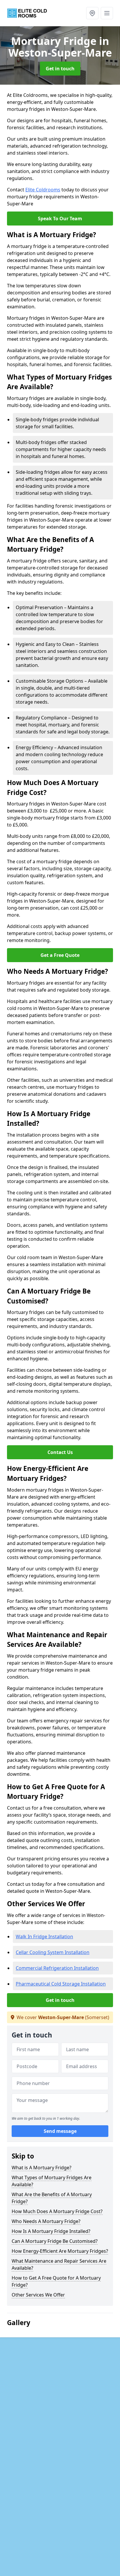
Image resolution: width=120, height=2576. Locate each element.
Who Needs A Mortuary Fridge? (46, 2221)
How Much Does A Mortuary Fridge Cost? (57, 2211)
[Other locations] (92, 13)
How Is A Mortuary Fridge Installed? (51, 2231)
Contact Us (60, 1452)
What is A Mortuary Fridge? (42, 2168)
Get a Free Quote (60, 955)
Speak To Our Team (60, 219)
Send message (60, 2131)
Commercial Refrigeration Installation (57, 1968)
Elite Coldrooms (43, 190)
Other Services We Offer (38, 2295)
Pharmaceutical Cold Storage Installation (61, 1984)
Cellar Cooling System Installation (53, 1952)
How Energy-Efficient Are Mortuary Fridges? (60, 2251)
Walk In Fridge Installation (44, 1937)
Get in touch (60, 69)
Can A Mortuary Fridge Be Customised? (55, 2241)
